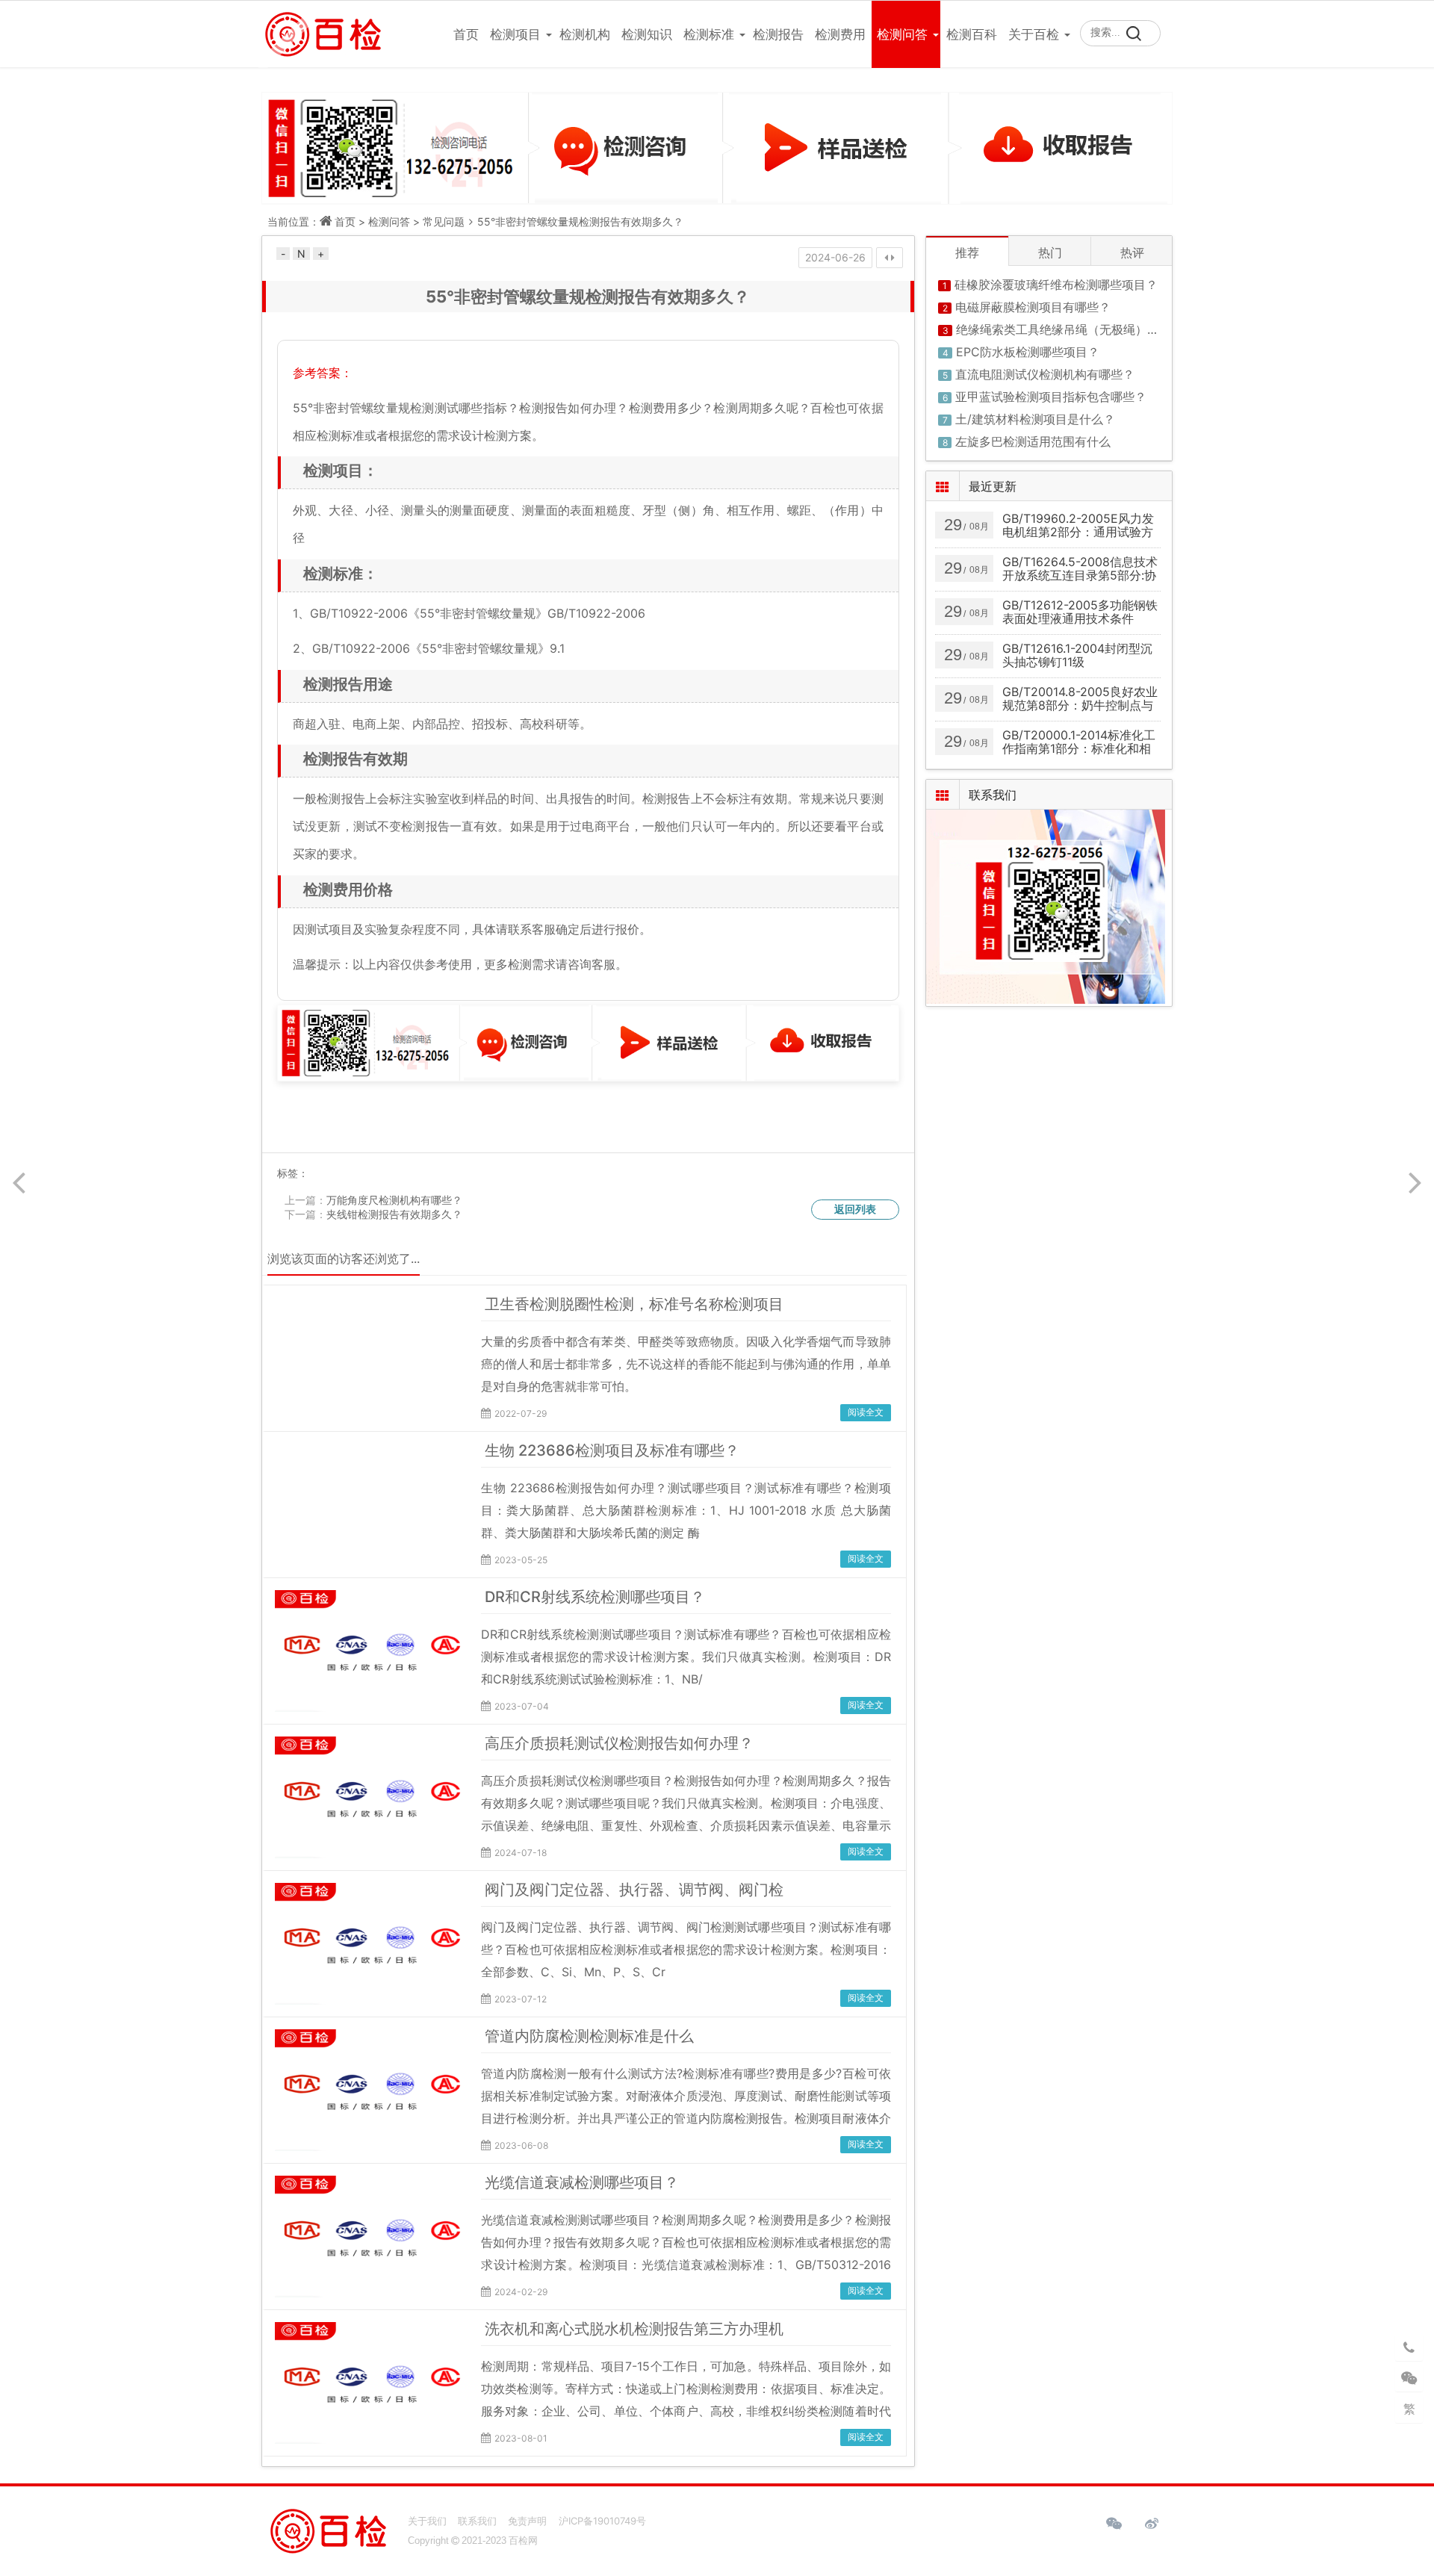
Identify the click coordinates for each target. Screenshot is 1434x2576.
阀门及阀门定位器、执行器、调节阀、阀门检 (634, 1890)
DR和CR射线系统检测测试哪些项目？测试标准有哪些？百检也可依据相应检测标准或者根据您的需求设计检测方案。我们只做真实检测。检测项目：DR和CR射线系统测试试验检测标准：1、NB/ (686, 1657)
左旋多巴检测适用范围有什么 (1033, 441)
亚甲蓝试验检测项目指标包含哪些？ (1051, 397)
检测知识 (647, 34)
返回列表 (855, 1209)
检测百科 (972, 34)
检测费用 (840, 34)
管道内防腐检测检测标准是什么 (589, 2036)
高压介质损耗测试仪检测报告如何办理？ (619, 1743)
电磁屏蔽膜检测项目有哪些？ (1033, 307)
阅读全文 (866, 1412)
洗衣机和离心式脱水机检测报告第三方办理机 (634, 2329)
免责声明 (527, 2521)
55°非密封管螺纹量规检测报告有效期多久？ (580, 221)
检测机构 (585, 34)
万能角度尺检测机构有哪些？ (394, 1200)
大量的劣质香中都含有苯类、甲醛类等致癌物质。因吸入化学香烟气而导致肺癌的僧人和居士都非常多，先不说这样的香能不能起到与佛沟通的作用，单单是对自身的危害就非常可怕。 (686, 1364)
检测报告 (778, 34)
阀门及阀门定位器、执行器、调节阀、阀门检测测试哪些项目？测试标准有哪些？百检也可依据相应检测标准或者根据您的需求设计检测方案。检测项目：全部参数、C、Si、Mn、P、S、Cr (686, 1949)
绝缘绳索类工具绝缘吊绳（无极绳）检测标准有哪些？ (1099, 329)
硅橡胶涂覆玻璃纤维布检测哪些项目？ (1056, 285)
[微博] (1152, 2524)
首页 (466, 34)
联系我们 (477, 2521)
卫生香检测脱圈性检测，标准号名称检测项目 (634, 1304)
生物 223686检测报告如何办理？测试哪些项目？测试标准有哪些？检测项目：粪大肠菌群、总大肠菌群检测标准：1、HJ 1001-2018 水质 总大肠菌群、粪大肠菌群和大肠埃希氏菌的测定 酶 (686, 1510)
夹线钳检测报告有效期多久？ (394, 1214)
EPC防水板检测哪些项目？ (1028, 352)
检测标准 (709, 34)
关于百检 (1034, 34)
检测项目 (515, 34)
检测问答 (902, 34)
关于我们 (427, 2521)
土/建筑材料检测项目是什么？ (1035, 419)
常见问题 (444, 221)
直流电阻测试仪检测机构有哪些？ (1045, 374)
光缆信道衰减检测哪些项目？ (582, 2182)
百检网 (523, 2541)
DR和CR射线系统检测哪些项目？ (595, 1597)
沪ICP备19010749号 (602, 2521)
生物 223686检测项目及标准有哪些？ (612, 1450)
